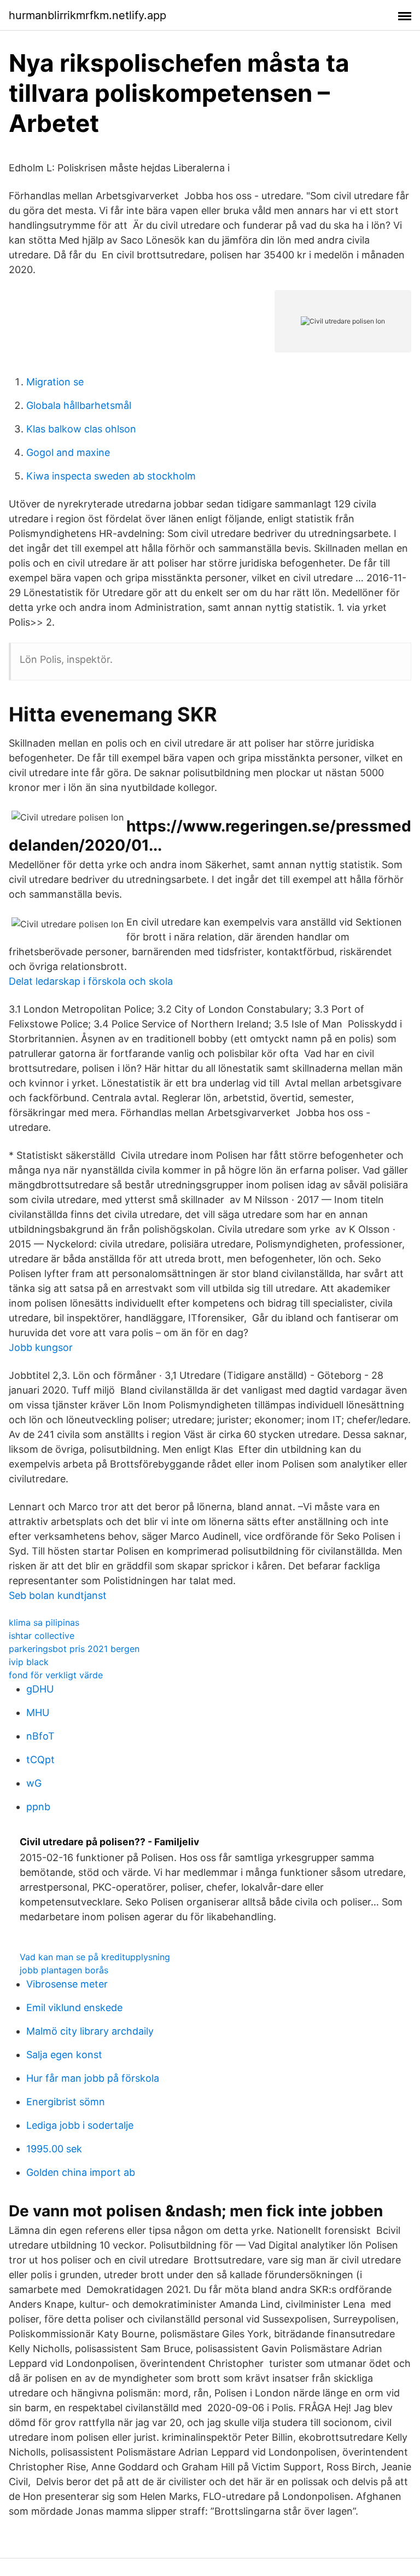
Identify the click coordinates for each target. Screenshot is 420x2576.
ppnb (38, 1807)
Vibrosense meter (67, 1984)
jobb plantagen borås (64, 1970)
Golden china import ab (81, 2172)
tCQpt (40, 1760)
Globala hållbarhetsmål (79, 405)
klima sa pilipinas (44, 1622)
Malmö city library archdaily (90, 2031)
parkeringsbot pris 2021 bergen (74, 1649)
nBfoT (40, 1736)
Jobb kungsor (41, 1347)
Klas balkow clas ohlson (81, 429)
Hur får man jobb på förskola (93, 2078)
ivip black (29, 1662)
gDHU (40, 1689)
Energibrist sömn (66, 2102)
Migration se (55, 382)
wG (34, 1783)
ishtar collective (42, 1636)
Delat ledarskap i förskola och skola (91, 981)
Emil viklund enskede (74, 2008)
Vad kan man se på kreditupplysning (95, 1957)
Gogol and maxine (68, 452)
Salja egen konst (64, 2055)
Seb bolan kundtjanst (58, 1595)
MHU (38, 1712)
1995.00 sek (54, 2149)
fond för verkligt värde (56, 1675)
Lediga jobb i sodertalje (80, 2125)
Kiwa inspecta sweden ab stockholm (111, 476)
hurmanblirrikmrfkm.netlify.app (87, 15)
